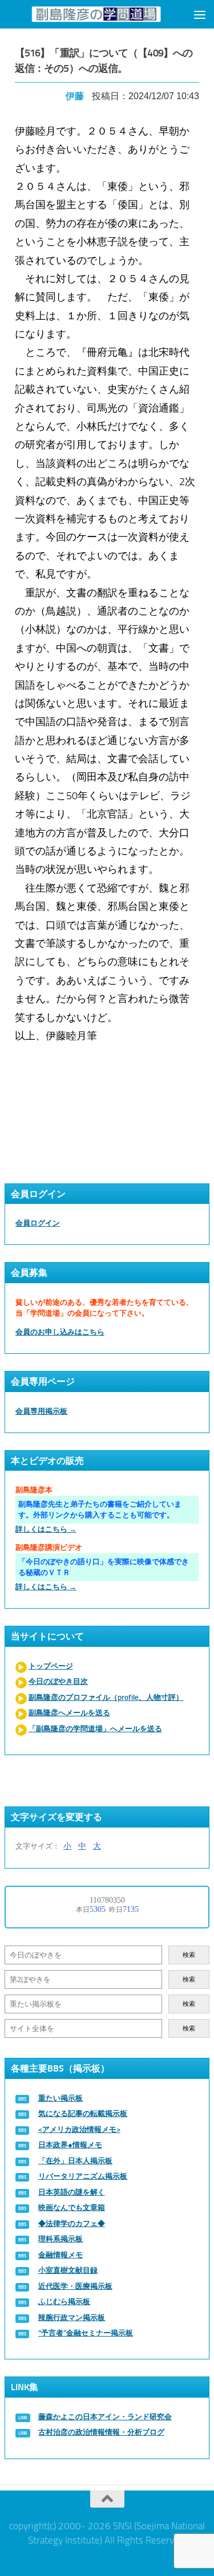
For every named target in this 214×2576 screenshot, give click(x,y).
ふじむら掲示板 (64, 2302)
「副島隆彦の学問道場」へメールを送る (95, 1729)
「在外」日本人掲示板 (75, 2161)
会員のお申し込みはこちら (60, 1332)
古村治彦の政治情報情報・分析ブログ (101, 2432)
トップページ (51, 1666)
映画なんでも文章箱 (72, 2207)
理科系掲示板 (60, 2239)
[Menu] (200, 14)
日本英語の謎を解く (72, 2192)
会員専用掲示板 (41, 1411)
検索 (189, 1955)
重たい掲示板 (60, 2098)
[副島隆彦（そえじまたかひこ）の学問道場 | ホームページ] (96, 14)
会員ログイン (38, 1223)
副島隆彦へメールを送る (69, 1713)
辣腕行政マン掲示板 (72, 2317)
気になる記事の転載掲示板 (83, 2113)
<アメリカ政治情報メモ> (79, 2129)
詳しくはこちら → (46, 1529)
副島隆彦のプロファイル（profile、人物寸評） (106, 1697)
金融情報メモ (60, 2255)
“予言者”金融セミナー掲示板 (86, 2333)
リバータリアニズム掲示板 (83, 2176)
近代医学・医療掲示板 (75, 2286)
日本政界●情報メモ (70, 2145)
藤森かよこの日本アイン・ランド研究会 (105, 2417)
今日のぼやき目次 (58, 1681)
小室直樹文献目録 (68, 2270)
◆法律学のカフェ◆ (72, 2223)
